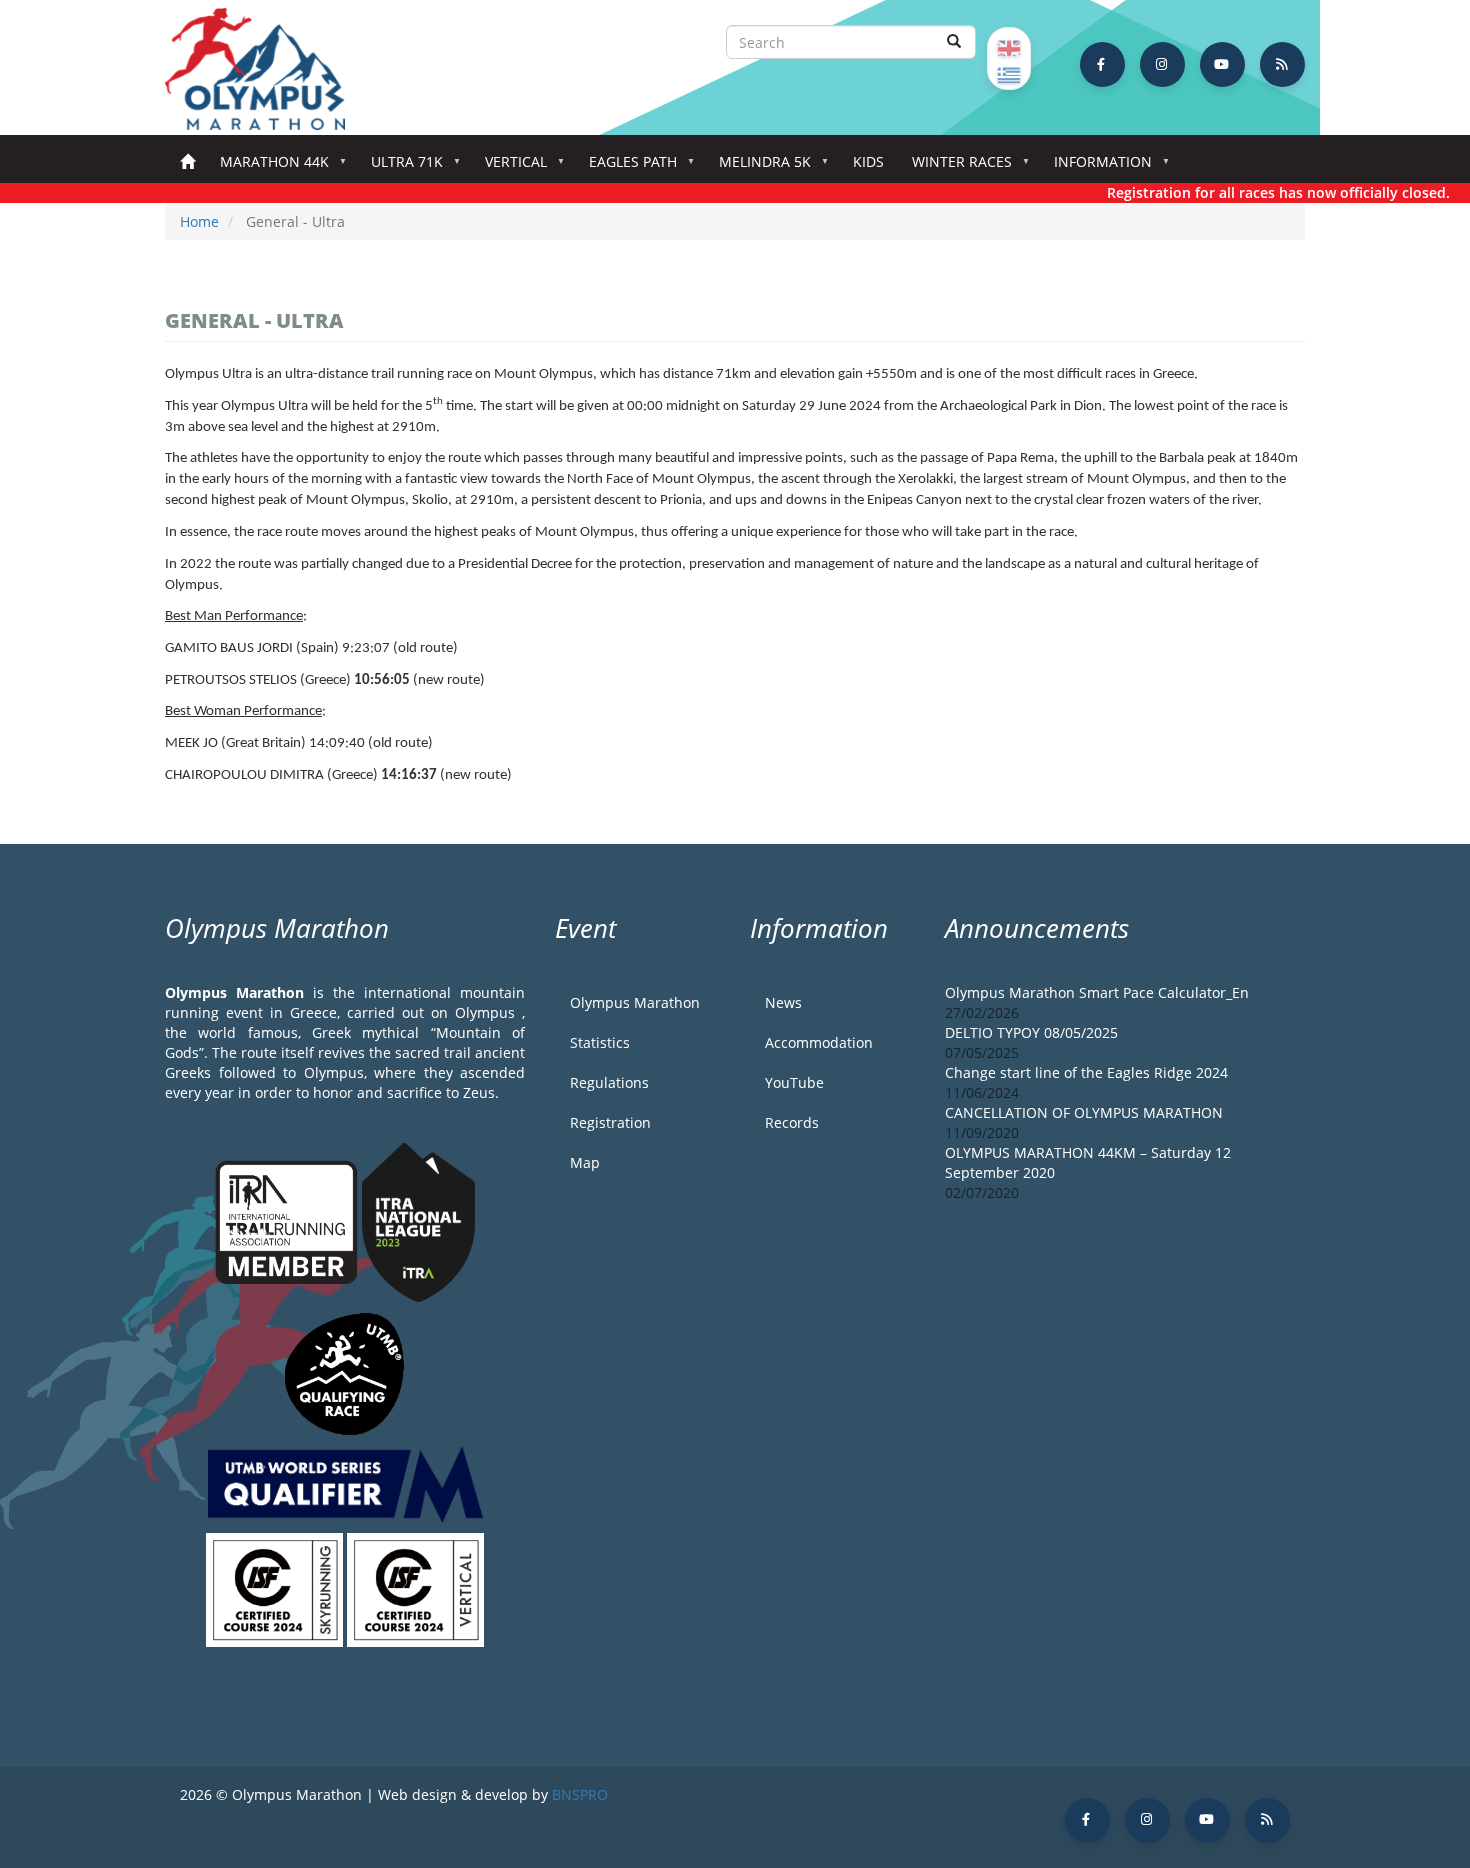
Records (792, 1122)
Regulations (609, 1082)
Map (585, 1162)
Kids (868, 161)
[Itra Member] (288, 1220)
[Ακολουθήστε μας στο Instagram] (1162, 64)
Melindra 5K (758, 167)
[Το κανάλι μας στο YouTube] (1222, 64)
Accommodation (819, 1042)
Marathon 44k (267, 167)
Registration (610, 1122)
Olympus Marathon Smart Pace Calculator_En (1097, 992)
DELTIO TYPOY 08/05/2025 (1031, 1032)
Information (1096, 167)
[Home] (265, 69)
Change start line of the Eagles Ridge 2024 (1086, 1072)
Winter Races (955, 167)
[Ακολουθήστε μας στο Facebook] (1102, 64)
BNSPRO (580, 1794)
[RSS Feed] (1282, 64)
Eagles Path (626, 167)
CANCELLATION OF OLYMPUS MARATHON (1084, 1112)
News (783, 1002)
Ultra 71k (400, 167)
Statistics (600, 1042)
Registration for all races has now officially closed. (1258, 192)
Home (187, 162)
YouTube (794, 1082)
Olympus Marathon (635, 1002)
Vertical (509, 167)
